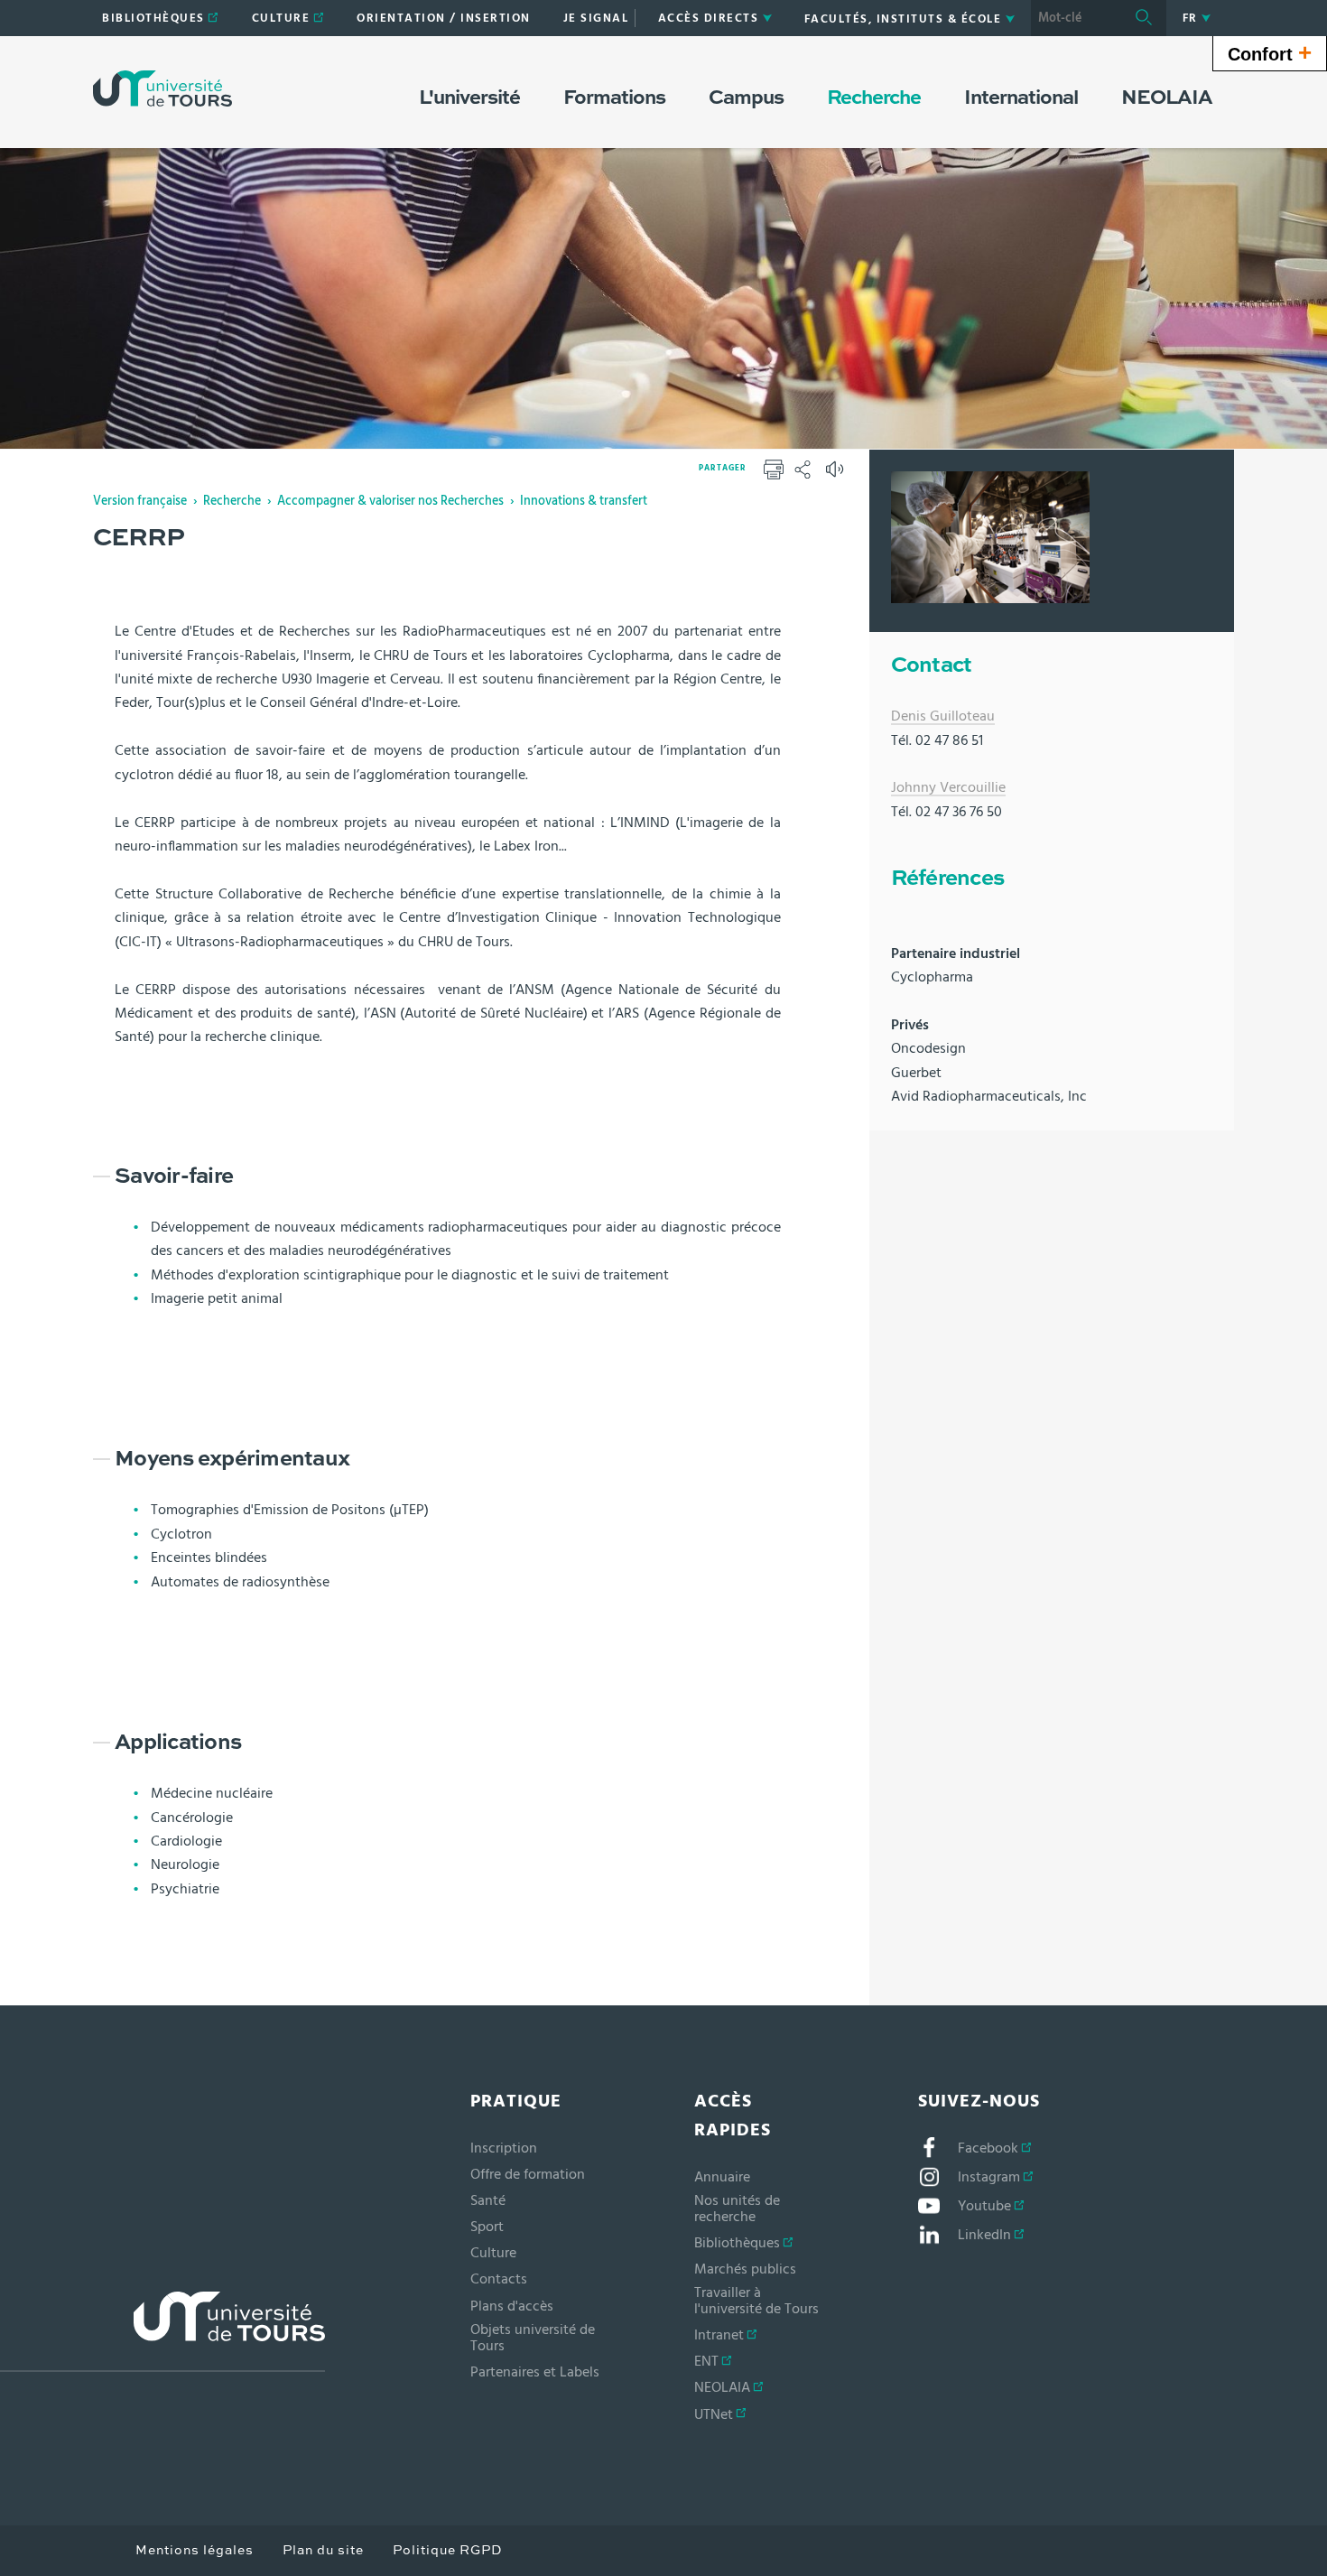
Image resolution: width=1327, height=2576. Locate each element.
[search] (1076, 18)
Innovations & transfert (584, 501)
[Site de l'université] (162, 2332)
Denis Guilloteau (943, 716)
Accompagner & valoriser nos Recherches (390, 501)
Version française (140, 501)
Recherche (232, 501)
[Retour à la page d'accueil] (162, 88)
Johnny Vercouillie (948, 787)
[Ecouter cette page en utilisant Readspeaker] (837, 475)
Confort (1270, 52)
